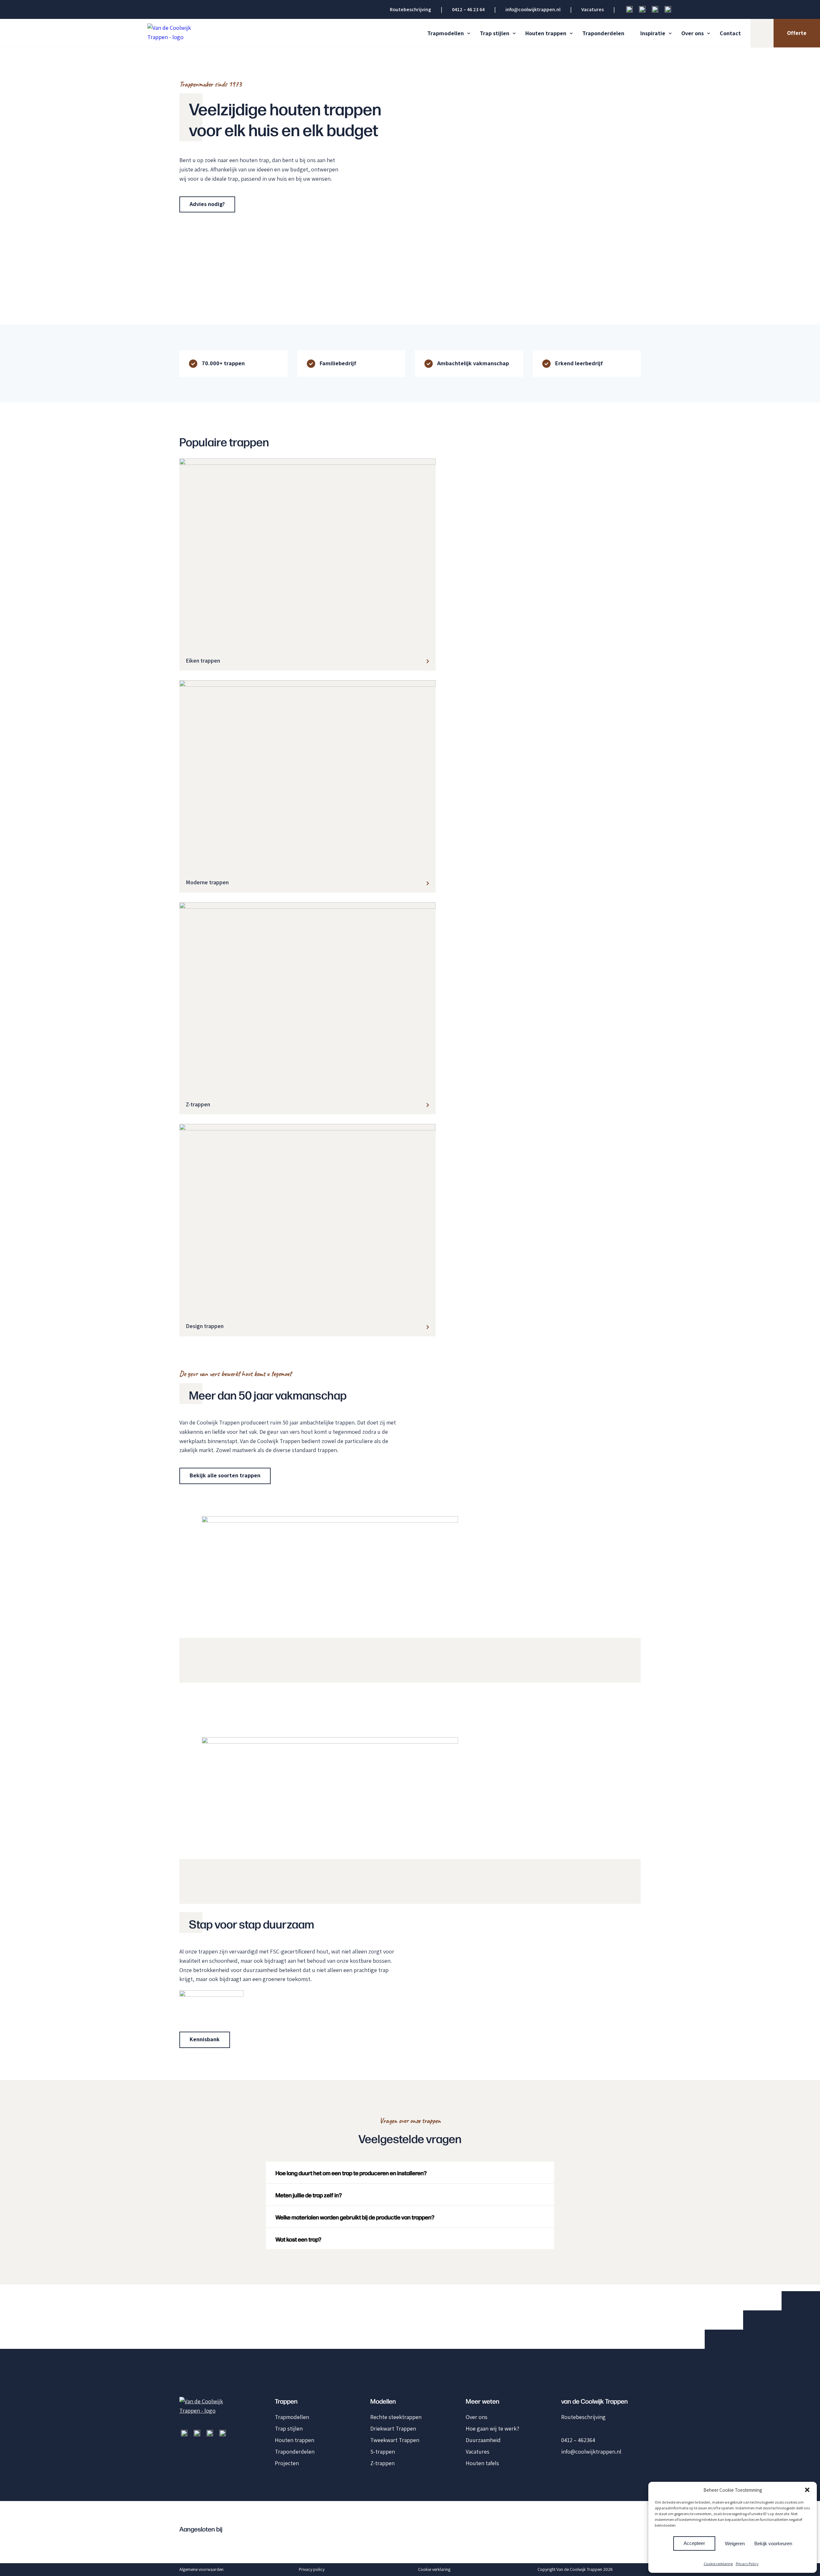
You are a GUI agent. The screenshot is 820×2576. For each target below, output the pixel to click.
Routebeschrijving (410, 9)
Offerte (797, 33)
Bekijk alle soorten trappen (225, 1475)
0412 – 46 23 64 (468, 9)
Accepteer (694, 2543)
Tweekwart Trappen (395, 2440)
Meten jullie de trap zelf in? (309, 2195)
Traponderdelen (603, 33)
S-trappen (383, 2452)
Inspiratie (653, 33)
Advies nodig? (207, 204)
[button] (807, 2490)
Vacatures (593, 9)
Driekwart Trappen (393, 2428)
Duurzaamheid (483, 2440)
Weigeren (735, 2543)
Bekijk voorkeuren (773, 2543)
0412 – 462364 (578, 2440)
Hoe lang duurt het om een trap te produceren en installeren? (351, 2173)
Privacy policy (312, 2569)
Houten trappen (546, 33)
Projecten (287, 2463)
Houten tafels (482, 2463)
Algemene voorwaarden (201, 2569)
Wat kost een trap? (298, 2239)
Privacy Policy (747, 2564)
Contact (730, 33)
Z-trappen (382, 2463)
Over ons (693, 33)
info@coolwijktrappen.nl (533, 9)
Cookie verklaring (718, 2564)
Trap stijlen (495, 33)
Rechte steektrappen (396, 2417)
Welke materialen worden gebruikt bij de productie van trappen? (355, 2217)
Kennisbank (205, 2039)
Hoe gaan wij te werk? (492, 2428)
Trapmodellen (446, 33)
